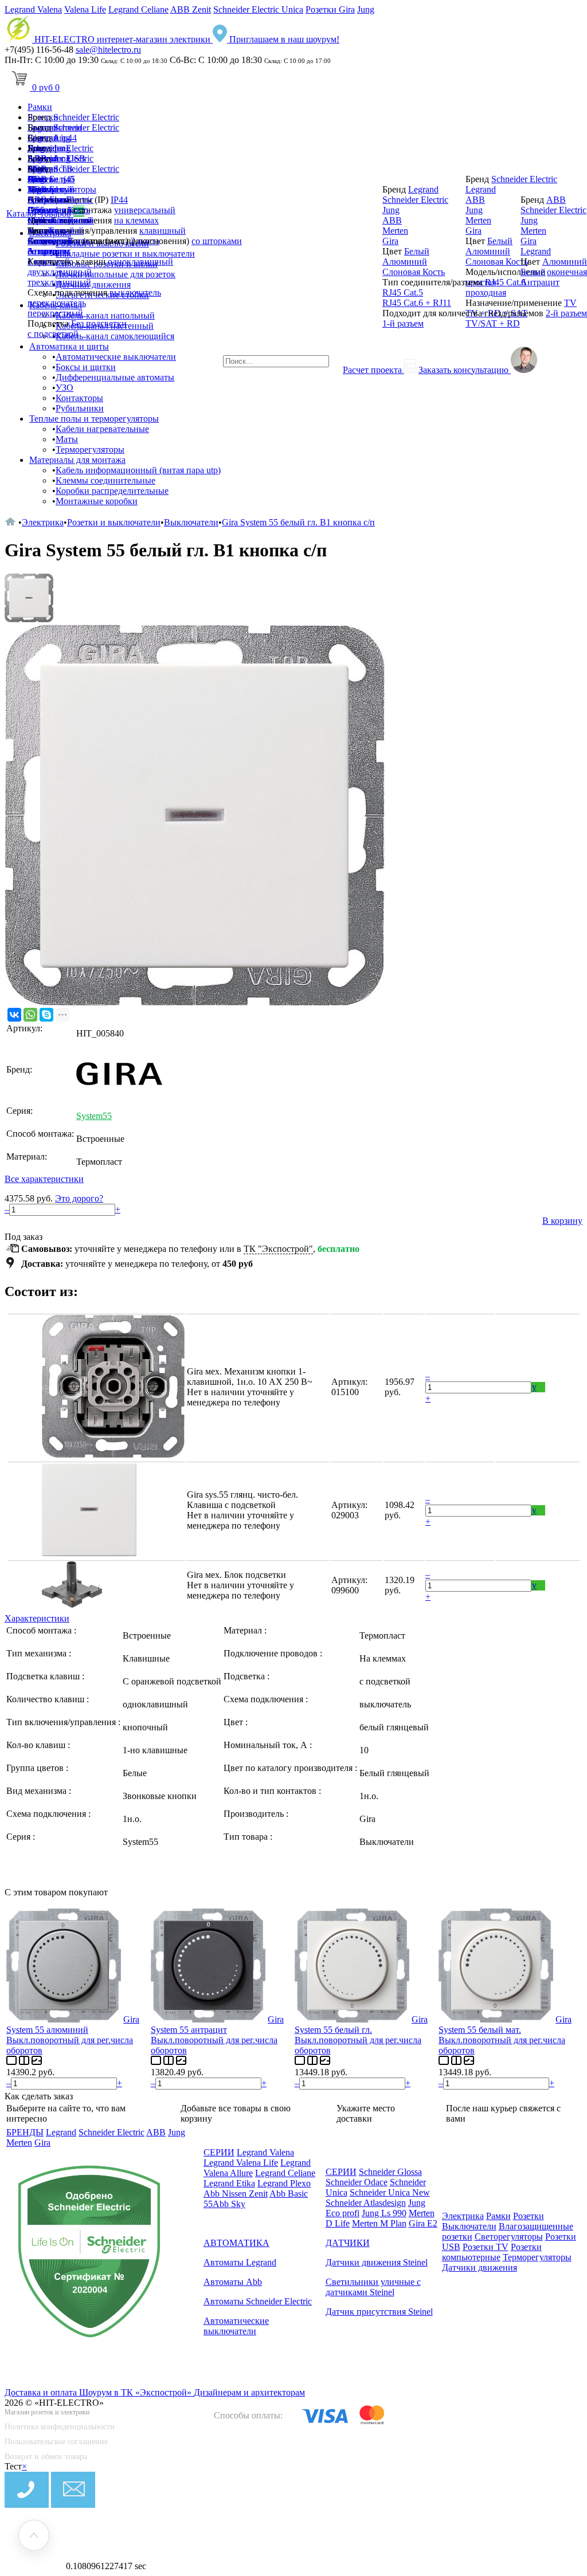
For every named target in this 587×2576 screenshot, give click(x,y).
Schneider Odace (357, 2182)
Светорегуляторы (509, 2237)
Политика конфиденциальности (60, 2427)
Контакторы (79, 398)
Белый (62, 231)
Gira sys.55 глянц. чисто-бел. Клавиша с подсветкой (242, 1500)
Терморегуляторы (90, 449)
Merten (40, 220)
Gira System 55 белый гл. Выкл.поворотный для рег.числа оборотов (361, 2035)
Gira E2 (423, 2223)
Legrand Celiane (138, 9)
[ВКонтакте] (14, 1015)
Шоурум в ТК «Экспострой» (136, 2392)
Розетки (529, 2216)
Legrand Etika (229, 2183)
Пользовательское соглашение (56, 2442)
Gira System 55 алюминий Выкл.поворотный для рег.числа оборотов (73, 2035)
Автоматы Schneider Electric (258, 2301)
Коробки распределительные (112, 491)
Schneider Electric (86, 117)
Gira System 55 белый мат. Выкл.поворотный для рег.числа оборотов (505, 2035)
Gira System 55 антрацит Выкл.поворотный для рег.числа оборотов (217, 2035)
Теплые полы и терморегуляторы (94, 419)
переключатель (57, 303)
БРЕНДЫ (25, 2132)
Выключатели (191, 522)
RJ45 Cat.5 (403, 292)
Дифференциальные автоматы (115, 377)
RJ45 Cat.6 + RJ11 (417, 303)
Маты (67, 439)
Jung (366, 9)
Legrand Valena (33, 9)
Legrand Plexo (284, 2183)
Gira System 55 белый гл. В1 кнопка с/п (298, 522)
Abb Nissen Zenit (236, 2194)
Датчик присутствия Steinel (379, 2312)
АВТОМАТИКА (236, 2243)
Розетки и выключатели (114, 522)
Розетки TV (486, 2247)
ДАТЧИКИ (348, 2243)
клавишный (163, 231)
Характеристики (37, 1618)
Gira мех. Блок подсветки (236, 1575)
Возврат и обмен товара (46, 2457)
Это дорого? (79, 1198)
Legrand (43, 189)
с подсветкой (53, 334)
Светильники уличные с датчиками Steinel (373, 2287)
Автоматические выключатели (116, 357)
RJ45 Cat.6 (505, 282)
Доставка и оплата (42, 2392)
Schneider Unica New (390, 2192)
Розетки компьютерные (492, 2252)
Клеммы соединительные (105, 480)
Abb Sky (229, 2204)
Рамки (40, 107)
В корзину (562, 1221)
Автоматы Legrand (240, 2262)
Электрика (43, 522)
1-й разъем (403, 323)
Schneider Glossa (390, 2172)
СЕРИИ (219, 2152)
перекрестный (55, 313)
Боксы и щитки (86, 367)
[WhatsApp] (30, 1015)
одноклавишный (140, 262)
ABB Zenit (191, 9)
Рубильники (80, 408)
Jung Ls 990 (384, 2213)
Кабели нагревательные (102, 429)
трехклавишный (59, 282)
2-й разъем (566, 313)
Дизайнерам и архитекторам (249, 2392)
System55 (94, 1116)
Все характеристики (44, 1179)
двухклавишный (60, 272)
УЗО (64, 388)
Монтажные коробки (97, 501)
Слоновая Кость (414, 272)
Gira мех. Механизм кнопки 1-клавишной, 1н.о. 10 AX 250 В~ (250, 1377)
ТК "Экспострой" (278, 1249)
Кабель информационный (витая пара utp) (138, 470)
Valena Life (85, 9)
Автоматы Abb (233, 2282)
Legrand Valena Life (241, 2163)
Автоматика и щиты (69, 346)
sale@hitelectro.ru (108, 50)
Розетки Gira (330, 9)
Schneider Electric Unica (258, 9)
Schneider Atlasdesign (366, 2203)
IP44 (119, 200)
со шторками (217, 241)
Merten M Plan (379, 2223)
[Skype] (46, 1015)
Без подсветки (99, 323)
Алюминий (50, 241)
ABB (37, 200)
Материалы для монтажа (77, 460)
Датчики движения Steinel (377, 2262)
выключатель (135, 292)
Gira (36, 210)
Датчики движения (480, 2267)
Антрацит (47, 251)
